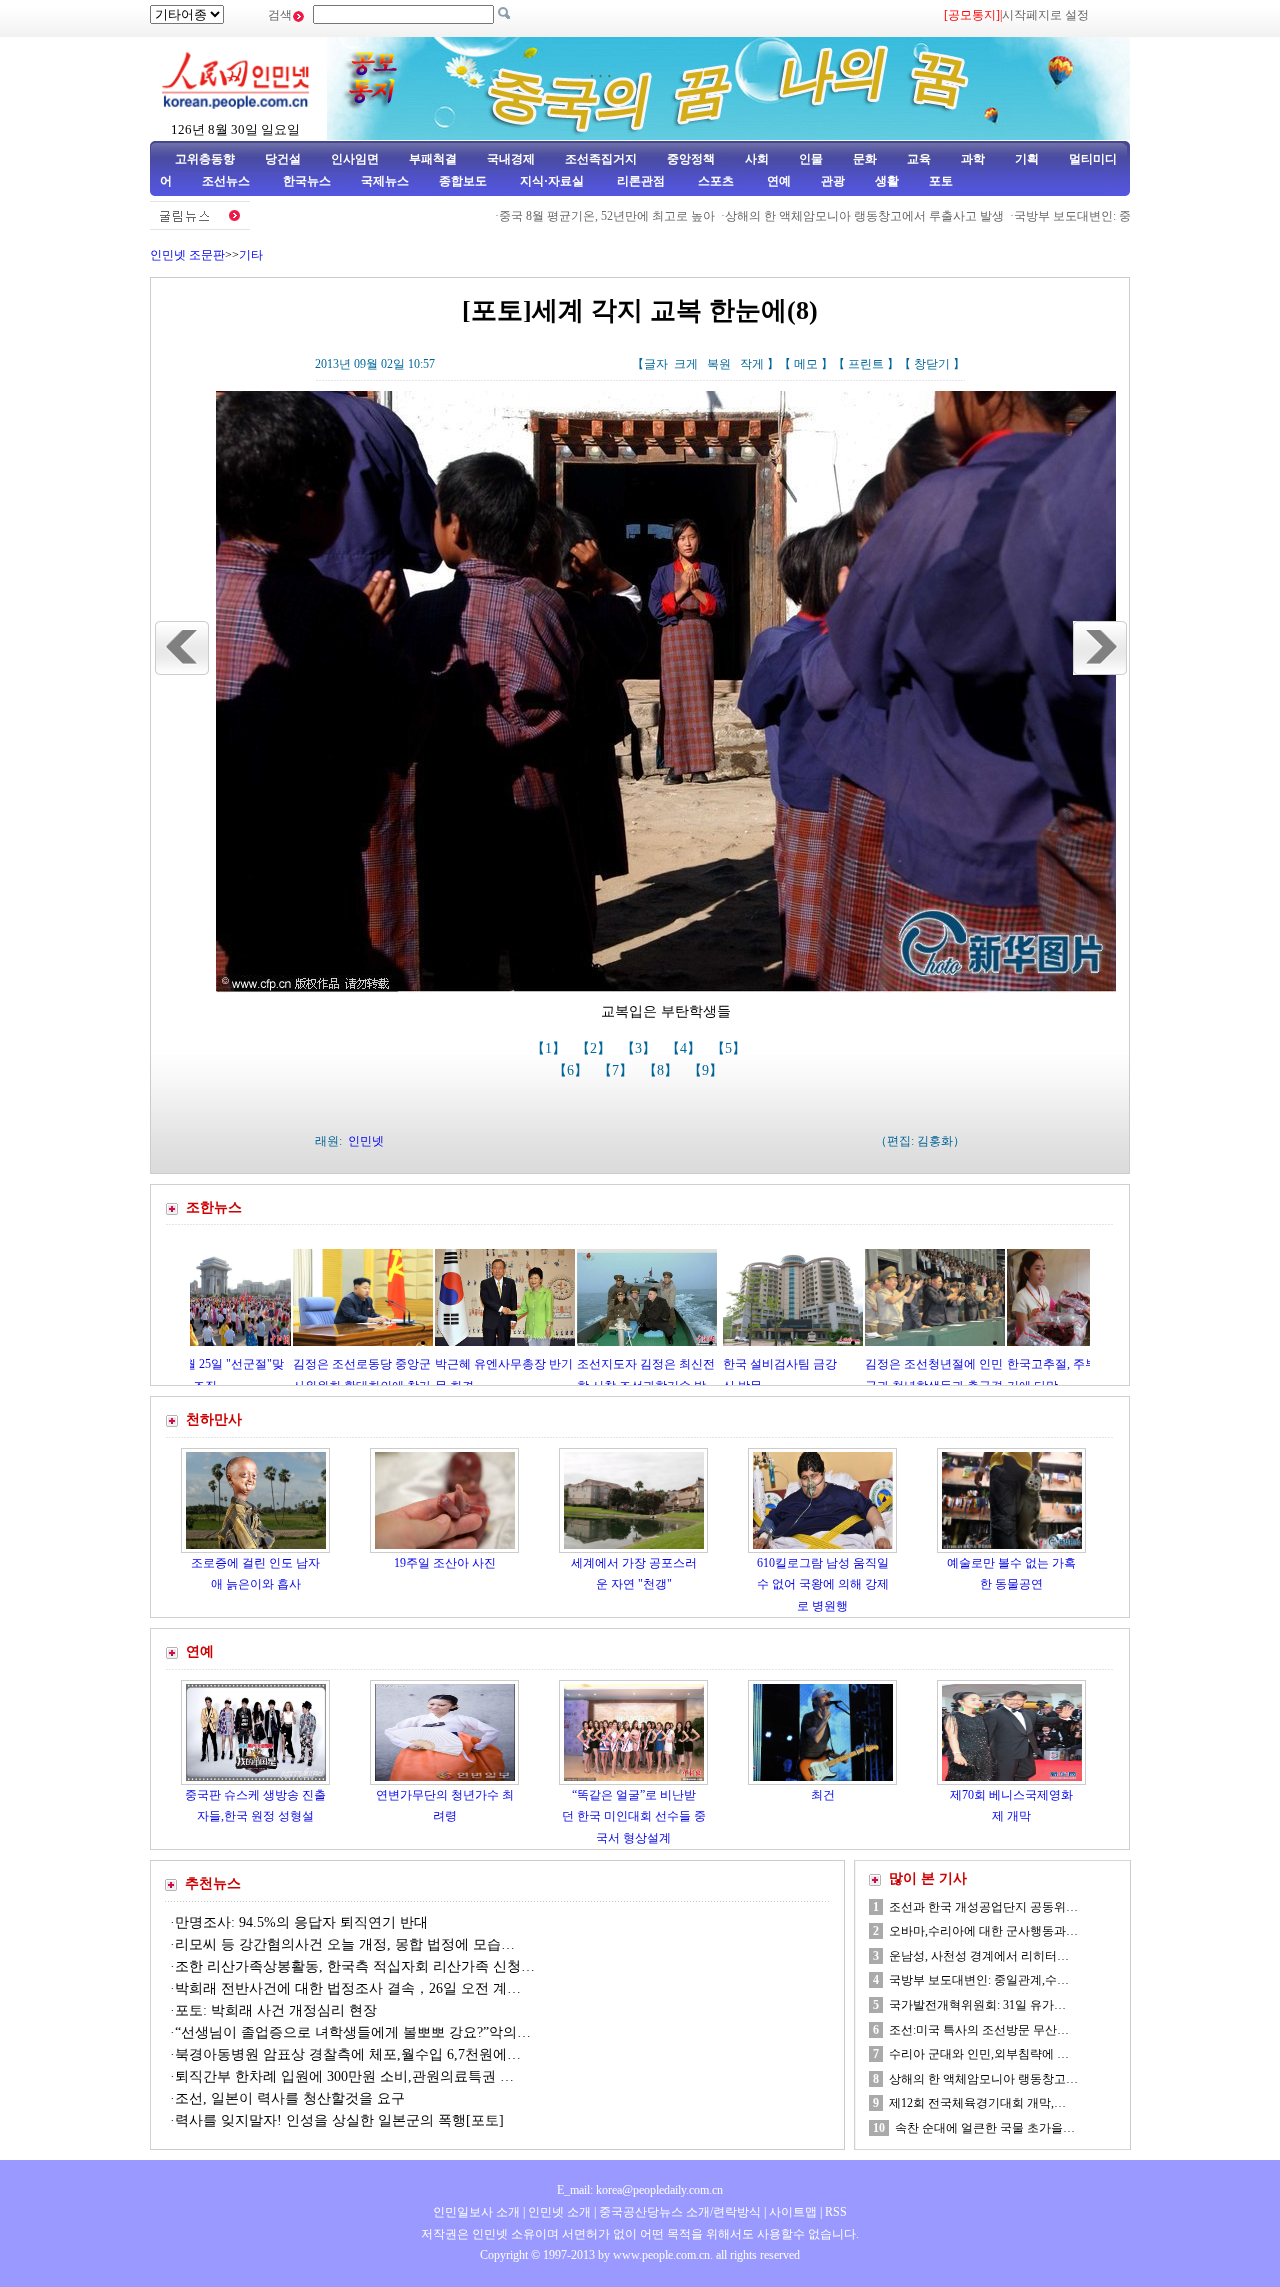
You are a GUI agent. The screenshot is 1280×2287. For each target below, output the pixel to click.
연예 (777, 181)
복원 (719, 364)
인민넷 (366, 1141)
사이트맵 (793, 2212)
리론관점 (641, 181)
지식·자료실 (553, 181)
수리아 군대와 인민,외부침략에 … (979, 2054)
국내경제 (511, 159)
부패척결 (433, 159)
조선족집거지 (601, 159)
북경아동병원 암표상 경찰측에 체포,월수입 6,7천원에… (348, 2054)
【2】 (595, 1048)
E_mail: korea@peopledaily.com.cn (640, 2190)
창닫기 (932, 364)
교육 (919, 159)
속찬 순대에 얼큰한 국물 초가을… (985, 2128)
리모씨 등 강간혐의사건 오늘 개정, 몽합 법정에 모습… (345, 1944)
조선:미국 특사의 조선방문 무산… (979, 2030)
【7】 (617, 1070)
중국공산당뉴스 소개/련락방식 (680, 2212)
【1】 (550, 1048)
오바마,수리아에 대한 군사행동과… (983, 1931)
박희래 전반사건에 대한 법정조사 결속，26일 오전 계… (348, 1988)
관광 (833, 181)
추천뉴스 (213, 1883)
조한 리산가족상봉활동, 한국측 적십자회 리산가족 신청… (355, 1966)
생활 (887, 181)
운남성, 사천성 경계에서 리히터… (979, 1956)
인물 (811, 159)
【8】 (662, 1070)
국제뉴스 (385, 181)
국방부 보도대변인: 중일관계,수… (979, 1980)
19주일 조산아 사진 (445, 1563)
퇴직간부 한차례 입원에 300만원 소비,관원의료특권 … (344, 2076)
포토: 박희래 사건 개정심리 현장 (276, 2010)
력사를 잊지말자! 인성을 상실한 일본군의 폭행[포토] (339, 2120)
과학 (973, 159)
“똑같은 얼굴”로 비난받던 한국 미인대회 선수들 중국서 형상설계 (634, 1816)
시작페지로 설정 (1045, 15)
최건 (823, 1795)
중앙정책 (691, 159)
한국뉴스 (307, 181)
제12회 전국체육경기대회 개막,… (977, 2103)
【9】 (707, 1070)
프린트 (866, 364)
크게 (686, 364)
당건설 (283, 159)
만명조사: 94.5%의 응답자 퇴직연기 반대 (301, 1922)
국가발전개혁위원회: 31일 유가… (977, 2005)
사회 (757, 159)
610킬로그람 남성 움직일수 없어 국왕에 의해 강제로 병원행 (823, 1584)
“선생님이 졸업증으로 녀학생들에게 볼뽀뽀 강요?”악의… (353, 2032)
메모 (806, 364)
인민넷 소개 (558, 2212)
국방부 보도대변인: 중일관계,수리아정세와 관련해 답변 (1105, 216)
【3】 (640, 1048)
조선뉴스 (227, 181)
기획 (1027, 159)
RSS (836, 2212)
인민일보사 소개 (476, 2212)
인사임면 (355, 159)
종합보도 (463, 181)
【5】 (730, 1048)
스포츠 (714, 181)
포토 (941, 181)
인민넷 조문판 (187, 255)
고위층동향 (205, 159)
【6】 (572, 1070)
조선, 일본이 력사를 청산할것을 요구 (290, 2098)
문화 (865, 159)
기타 (251, 255)
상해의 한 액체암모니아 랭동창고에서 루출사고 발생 (808, 216)
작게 (752, 364)
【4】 (685, 1048)
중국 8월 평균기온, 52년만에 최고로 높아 (551, 216)
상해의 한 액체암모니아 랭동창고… (983, 2079)
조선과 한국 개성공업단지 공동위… (983, 1907)
